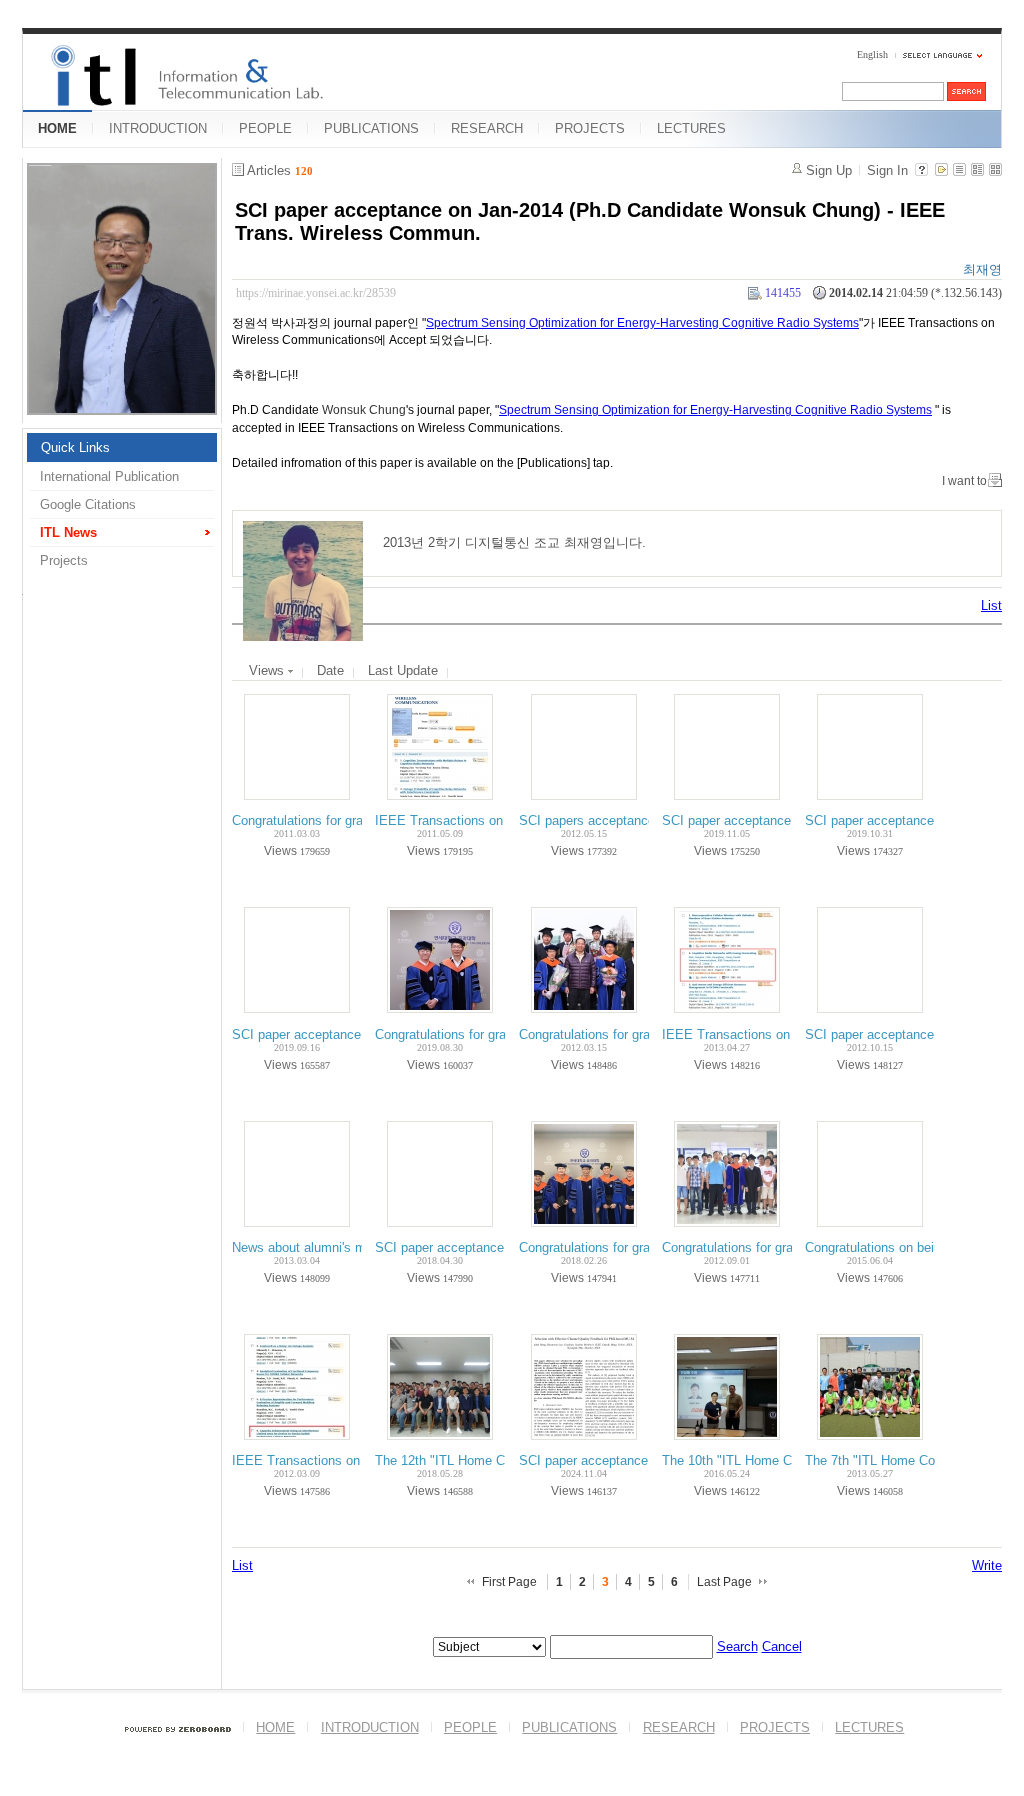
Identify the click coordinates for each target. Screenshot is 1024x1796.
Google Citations (88, 504)
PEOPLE (265, 128)
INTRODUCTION (158, 128)
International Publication (109, 476)
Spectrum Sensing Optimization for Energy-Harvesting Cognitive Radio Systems (642, 323)
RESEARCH (487, 128)
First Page (509, 1582)
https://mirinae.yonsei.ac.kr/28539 (316, 293)
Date (330, 670)
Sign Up (829, 170)
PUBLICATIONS (371, 128)
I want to (964, 481)
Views (268, 670)
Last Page (724, 1582)
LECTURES (691, 128)
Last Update (403, 670)
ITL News (68, 532)
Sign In (887, 170)
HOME (57, 128)
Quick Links (75, 447)
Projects (64, 560)
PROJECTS (590, 128)
